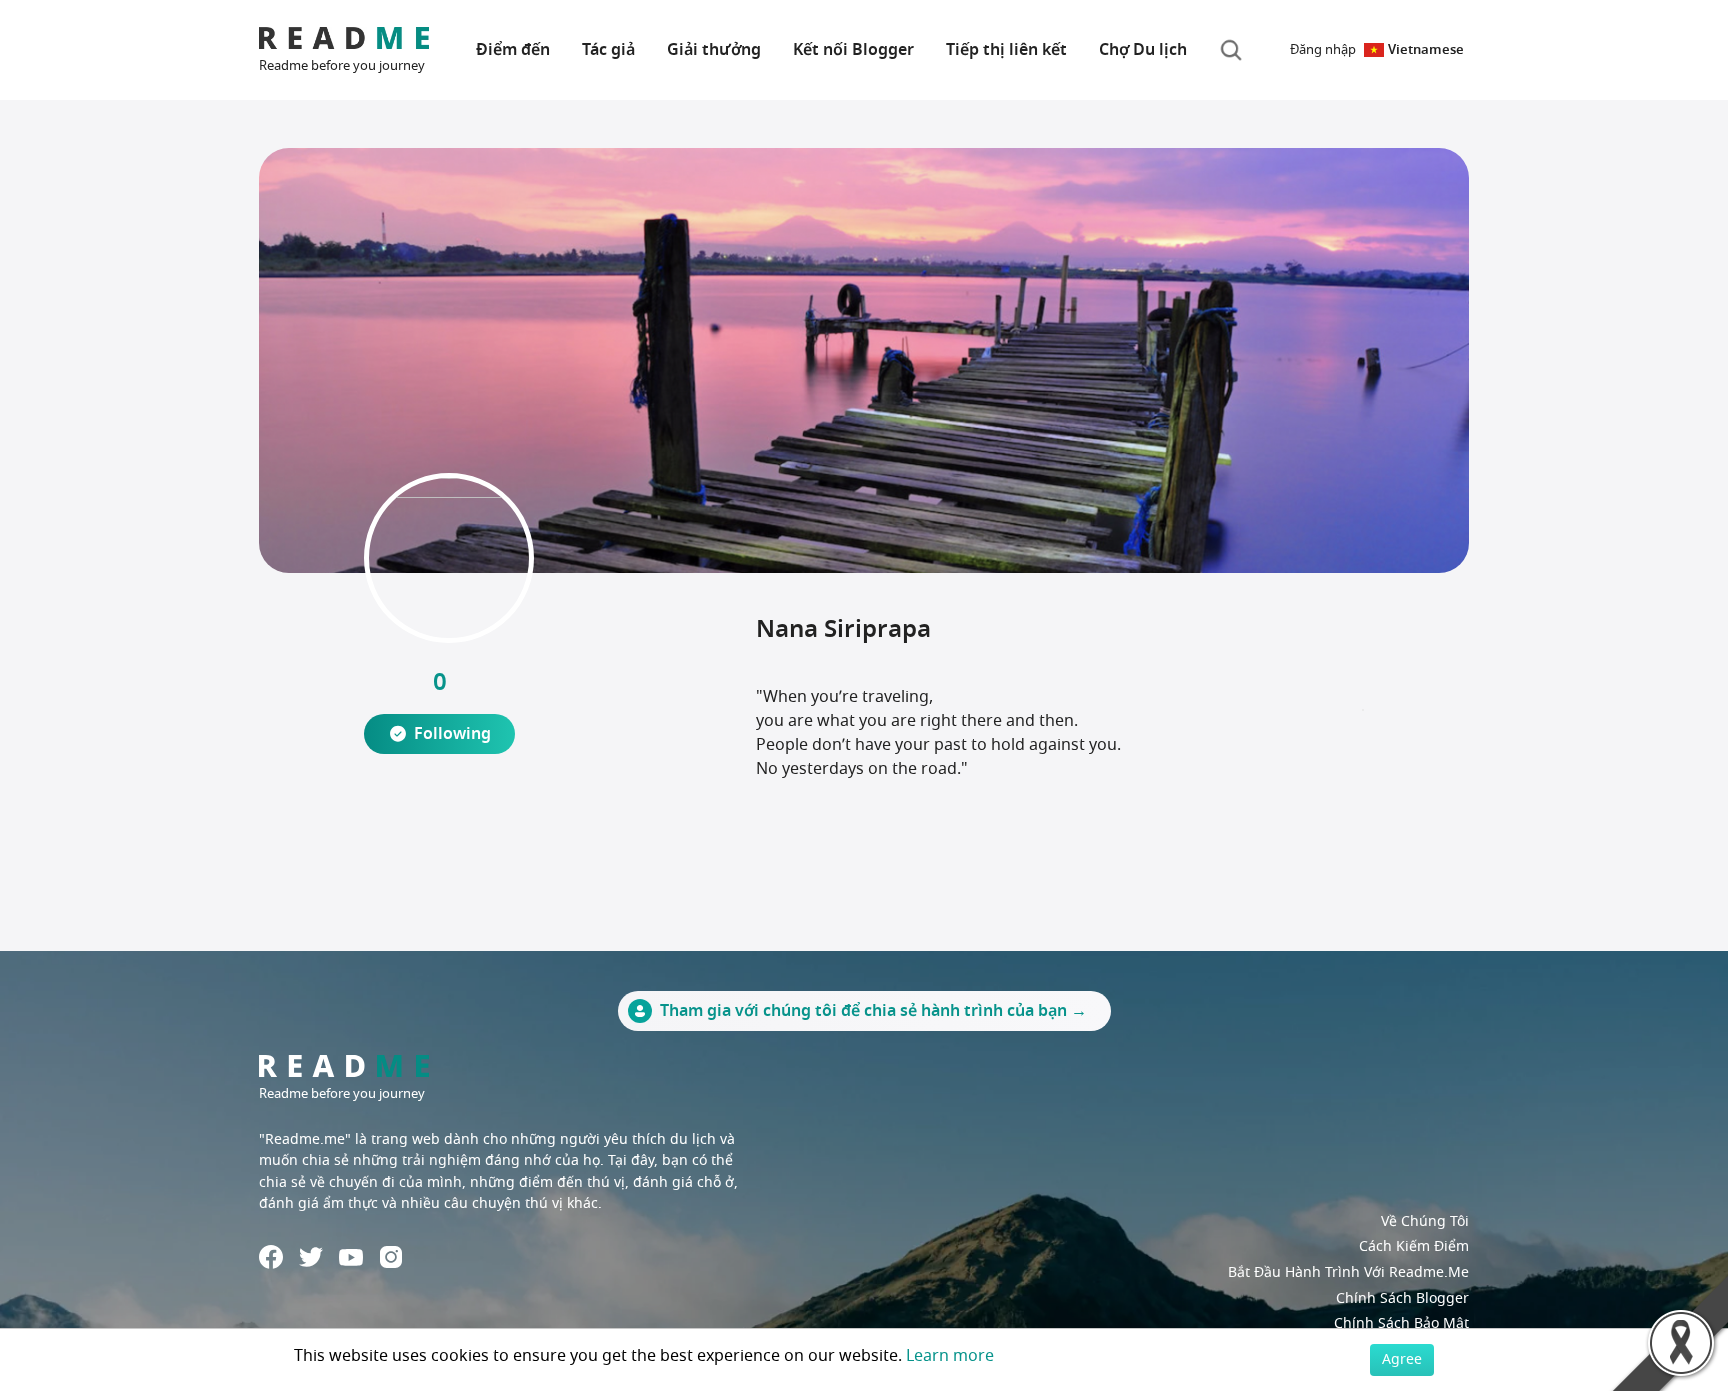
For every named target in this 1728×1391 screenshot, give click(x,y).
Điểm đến (513, 50)
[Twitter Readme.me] (311, 1257)
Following (452, 734)
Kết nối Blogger (853, 50)
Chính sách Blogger (1402, 1298)
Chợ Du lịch (1143, 50)
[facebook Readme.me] (271, 1257)
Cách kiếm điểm (1414, 1246)
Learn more (950, 1356)
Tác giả (608, 50)
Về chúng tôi (1425, 1221)
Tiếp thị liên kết (1006, 50)
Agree (1402, 1359)
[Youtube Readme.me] (351, 1257)
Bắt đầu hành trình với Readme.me (1348, 1272)
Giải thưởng (714, 50)
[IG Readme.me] (391, 1257)
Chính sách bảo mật (1401, 1323)
